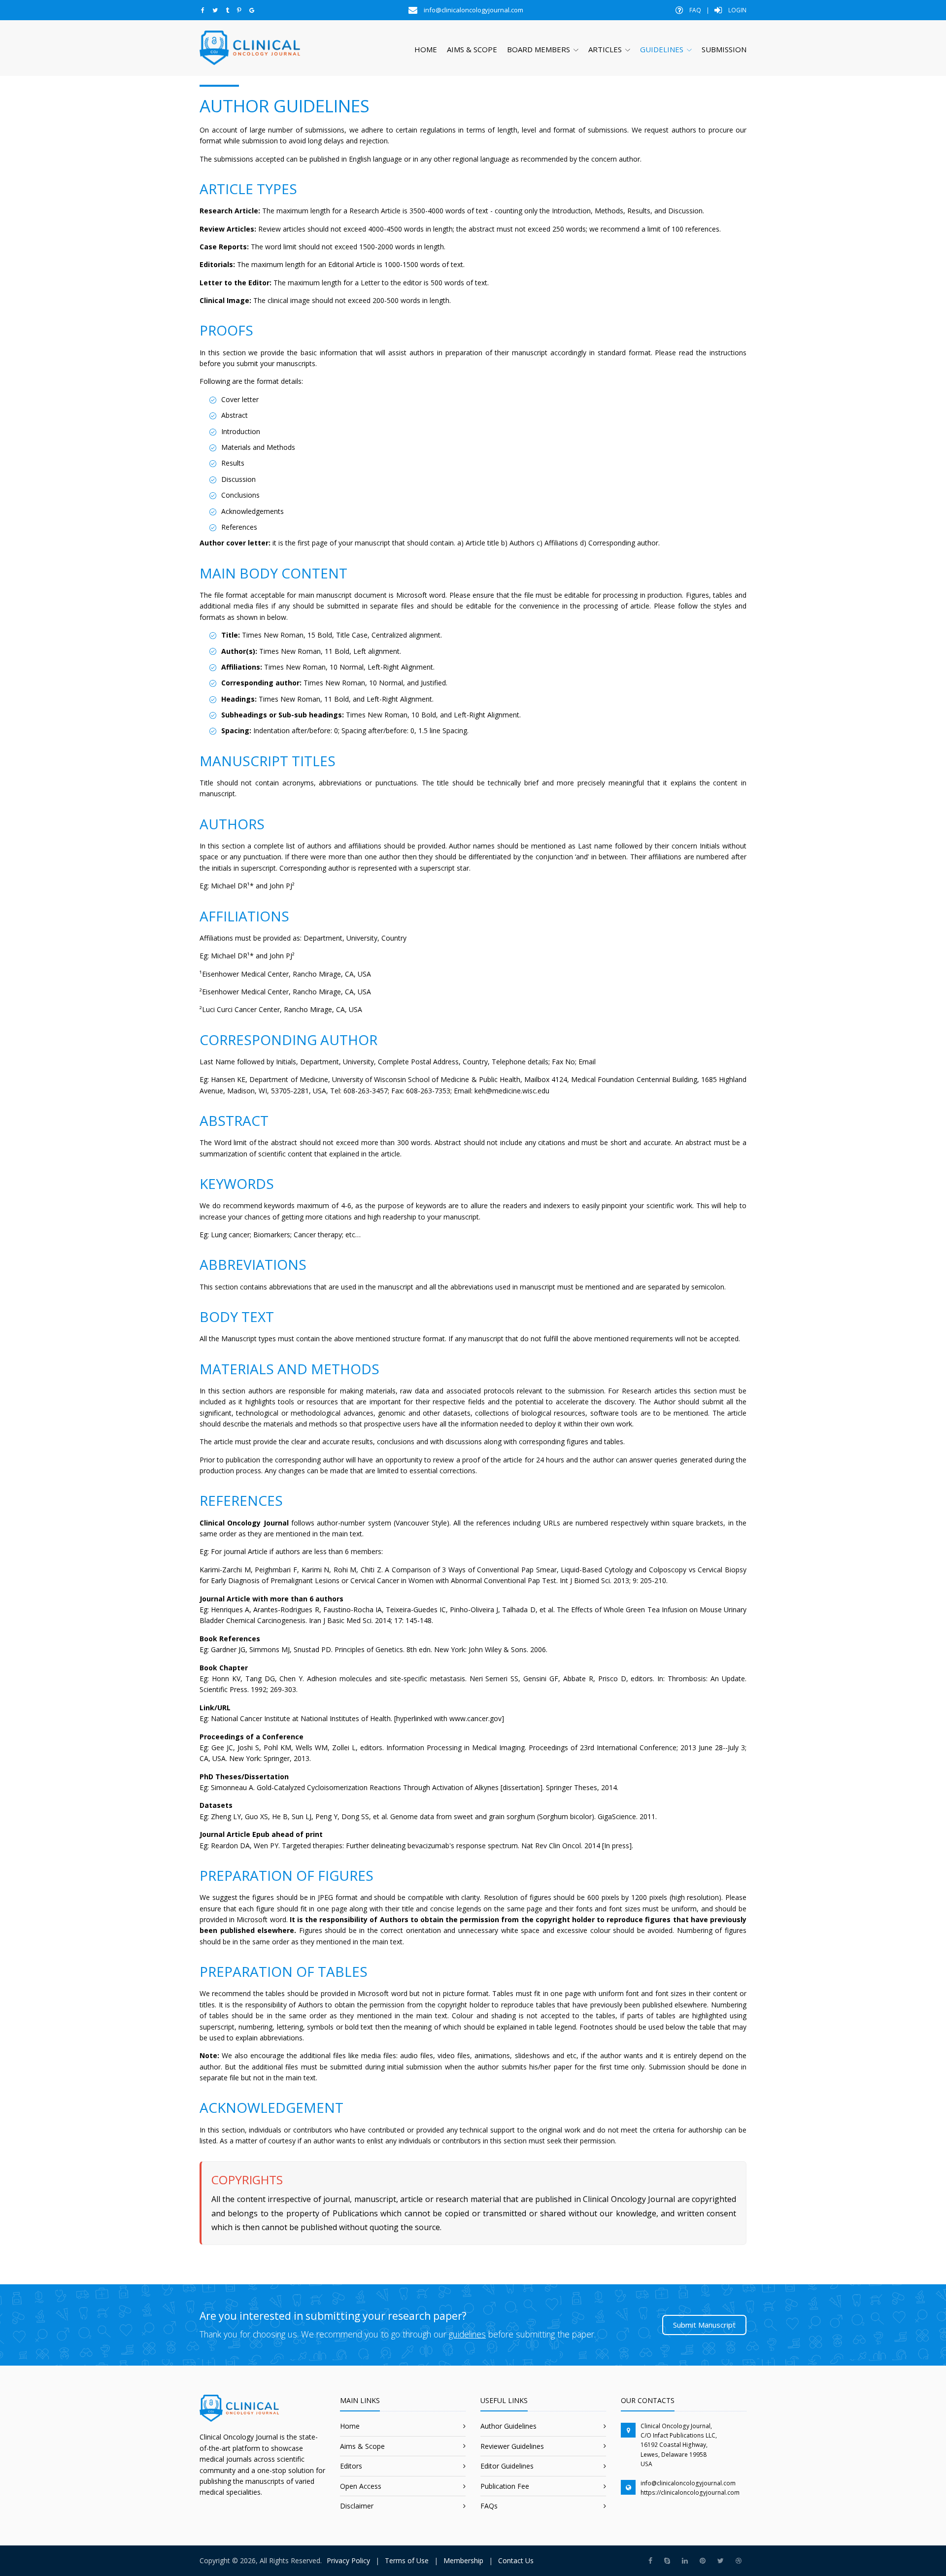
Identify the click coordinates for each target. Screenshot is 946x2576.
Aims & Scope (472, 49)
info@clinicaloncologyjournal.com (688, 2483)
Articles (605, 49)
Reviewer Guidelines (512, 2446)
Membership (463, 2560)
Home (426, 49)
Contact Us (516, 2560)
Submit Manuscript (704, 2325)
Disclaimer (357, 2506)
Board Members (539, 49)
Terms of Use (407, 2560)
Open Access (361, 2486)
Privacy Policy (348, 2560)
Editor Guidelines (507, 2466)
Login (737, 10)
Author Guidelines (508, 2426)
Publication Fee (505, 2486)
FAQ (694, 10)
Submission (724, 49)
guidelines (467, 2334)
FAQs (489, 2506)
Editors (351, 2466)
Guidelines (662, 49)
